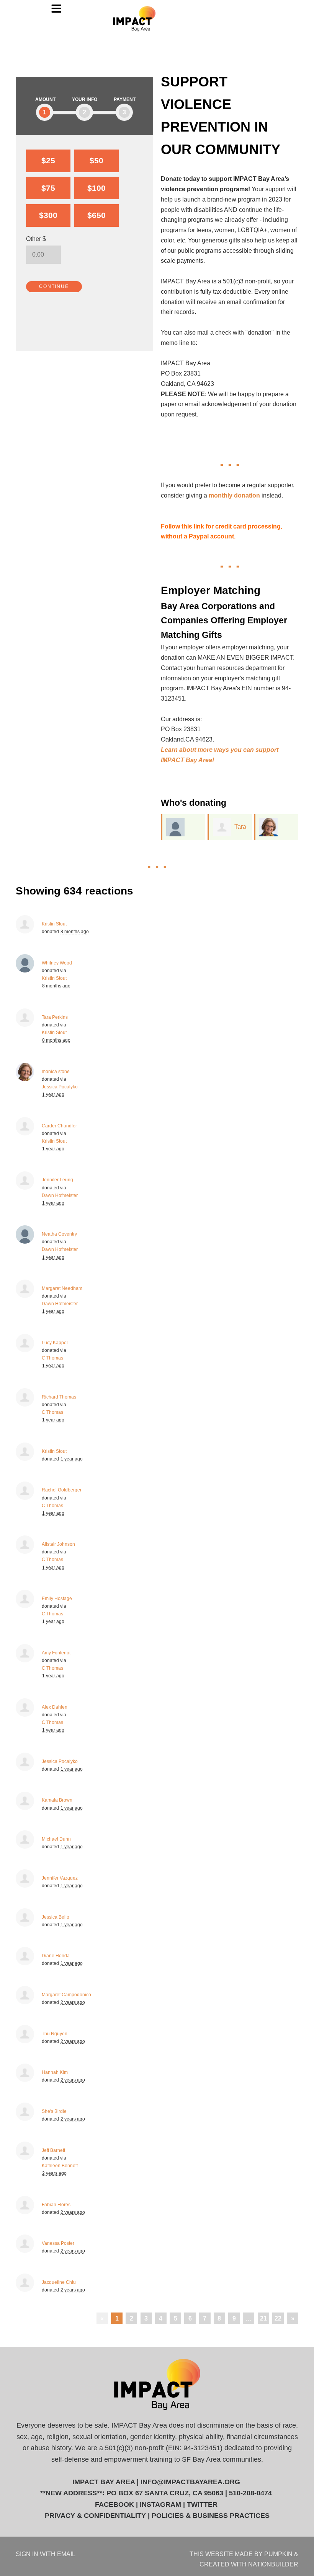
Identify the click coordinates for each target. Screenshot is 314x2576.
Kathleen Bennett (60, 2166)
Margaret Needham (62, 1288)
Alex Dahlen (55, 1707)
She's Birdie (54, 2111)
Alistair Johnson (58, 1544)
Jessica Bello (56, 1917)
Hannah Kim (55, 2072)
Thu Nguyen (55, 2034)
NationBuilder (273, 2564)
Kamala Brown (57, 1800)
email (66, 2554)
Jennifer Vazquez (60, 1878)
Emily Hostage (57, 1599)
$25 (48, 160)
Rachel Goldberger (62, 1490)
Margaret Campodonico (66, 1995)
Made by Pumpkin (264, 2554)
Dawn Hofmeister (60, 1195)
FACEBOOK (114, 2504)
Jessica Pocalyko (60, 1087)
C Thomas (52, 1358)
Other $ (36, 239)
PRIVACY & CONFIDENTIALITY (95, 2516)
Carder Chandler (59, 1126)
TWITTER (202, 2504)
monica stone (56, 1072)
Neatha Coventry (59, 1234)
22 (278, 2318)
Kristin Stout (54, 924)
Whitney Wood (57, 963)
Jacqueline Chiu (59, 2282)
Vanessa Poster (58, 2243)
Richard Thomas (59, 1397)
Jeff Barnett (53, 2150)
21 (263, 2318)
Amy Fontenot (56, 1653)
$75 (48, 188)
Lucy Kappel (55, 1343)
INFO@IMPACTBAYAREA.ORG (190, 2482)
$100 (96, 188)
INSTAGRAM (160, 2504)
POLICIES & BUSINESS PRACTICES (211, 2516)
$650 (96, 215)
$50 (96, 160)
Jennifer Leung (57, 1180)
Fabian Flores (56, 2205)
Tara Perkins (55, 1017)
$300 (48, 215)
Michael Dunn (56, 1839)
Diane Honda (56, 1956)
